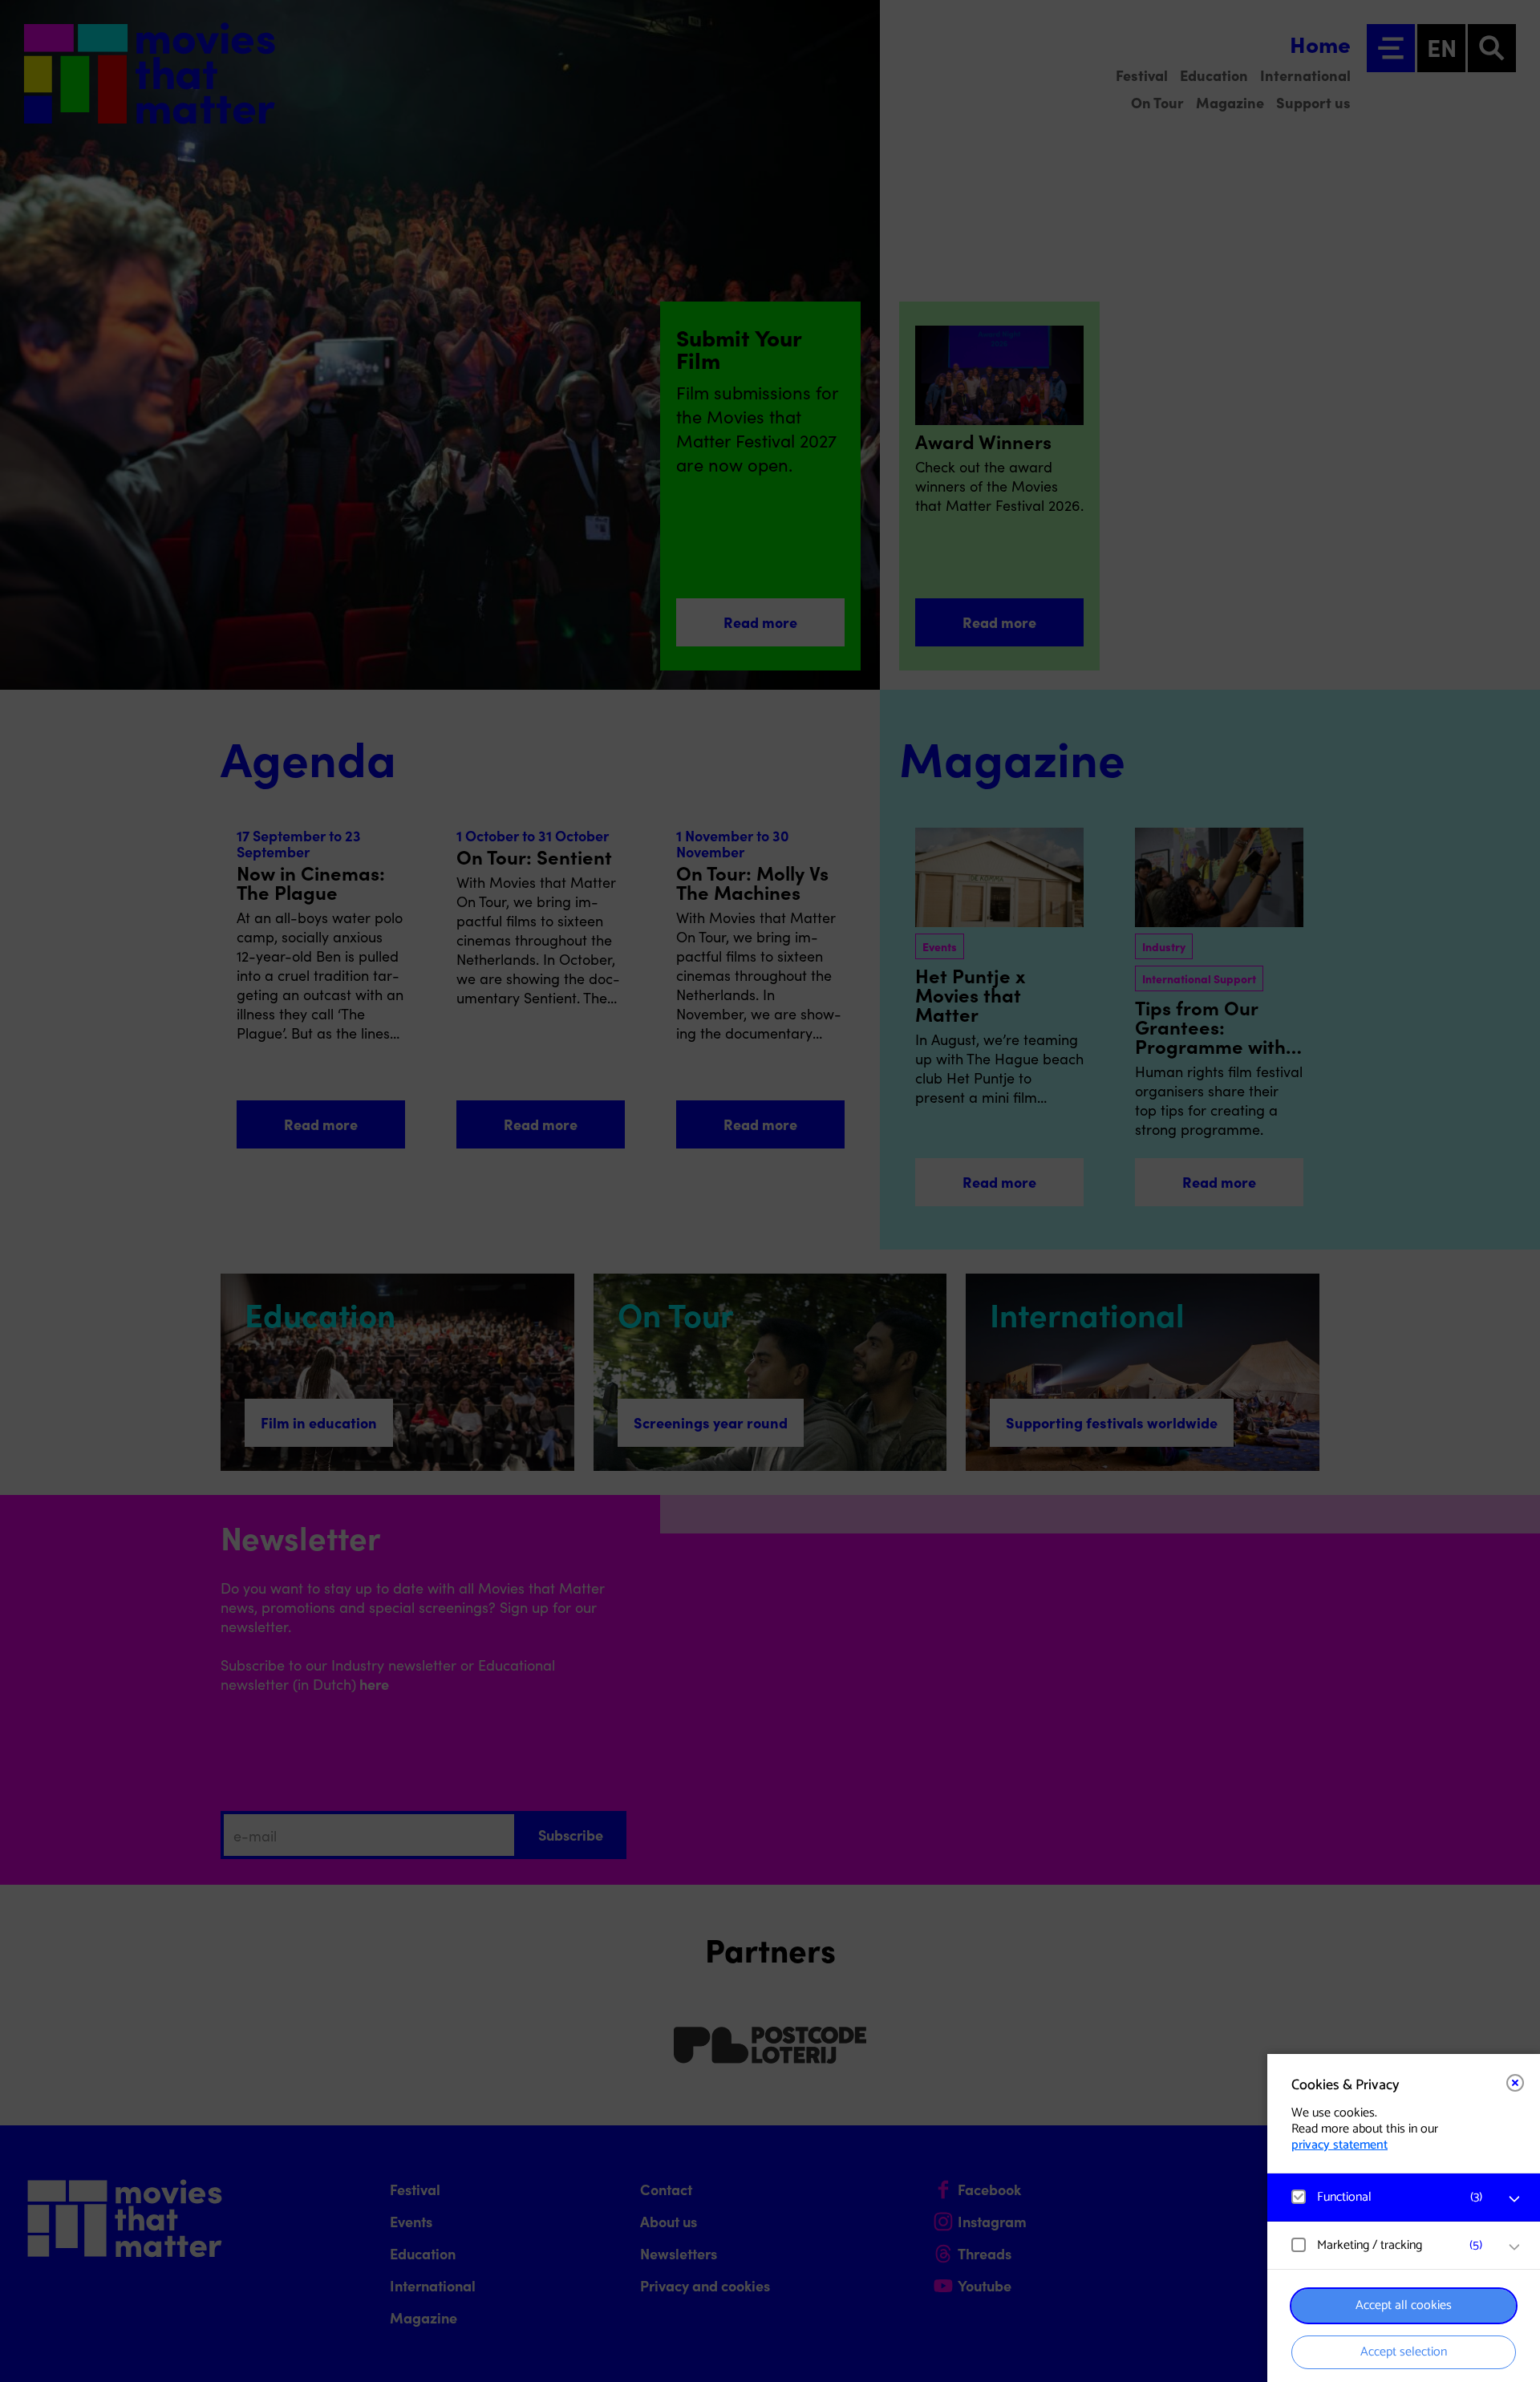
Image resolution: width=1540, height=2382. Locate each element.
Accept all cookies (1404, 2305)
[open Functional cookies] (1514, 2199)
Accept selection (1404, 2352)
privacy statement (1339, 2145)
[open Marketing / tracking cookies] (1514, 2247)
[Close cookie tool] (1515, 2083)
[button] (1388, 2197)
